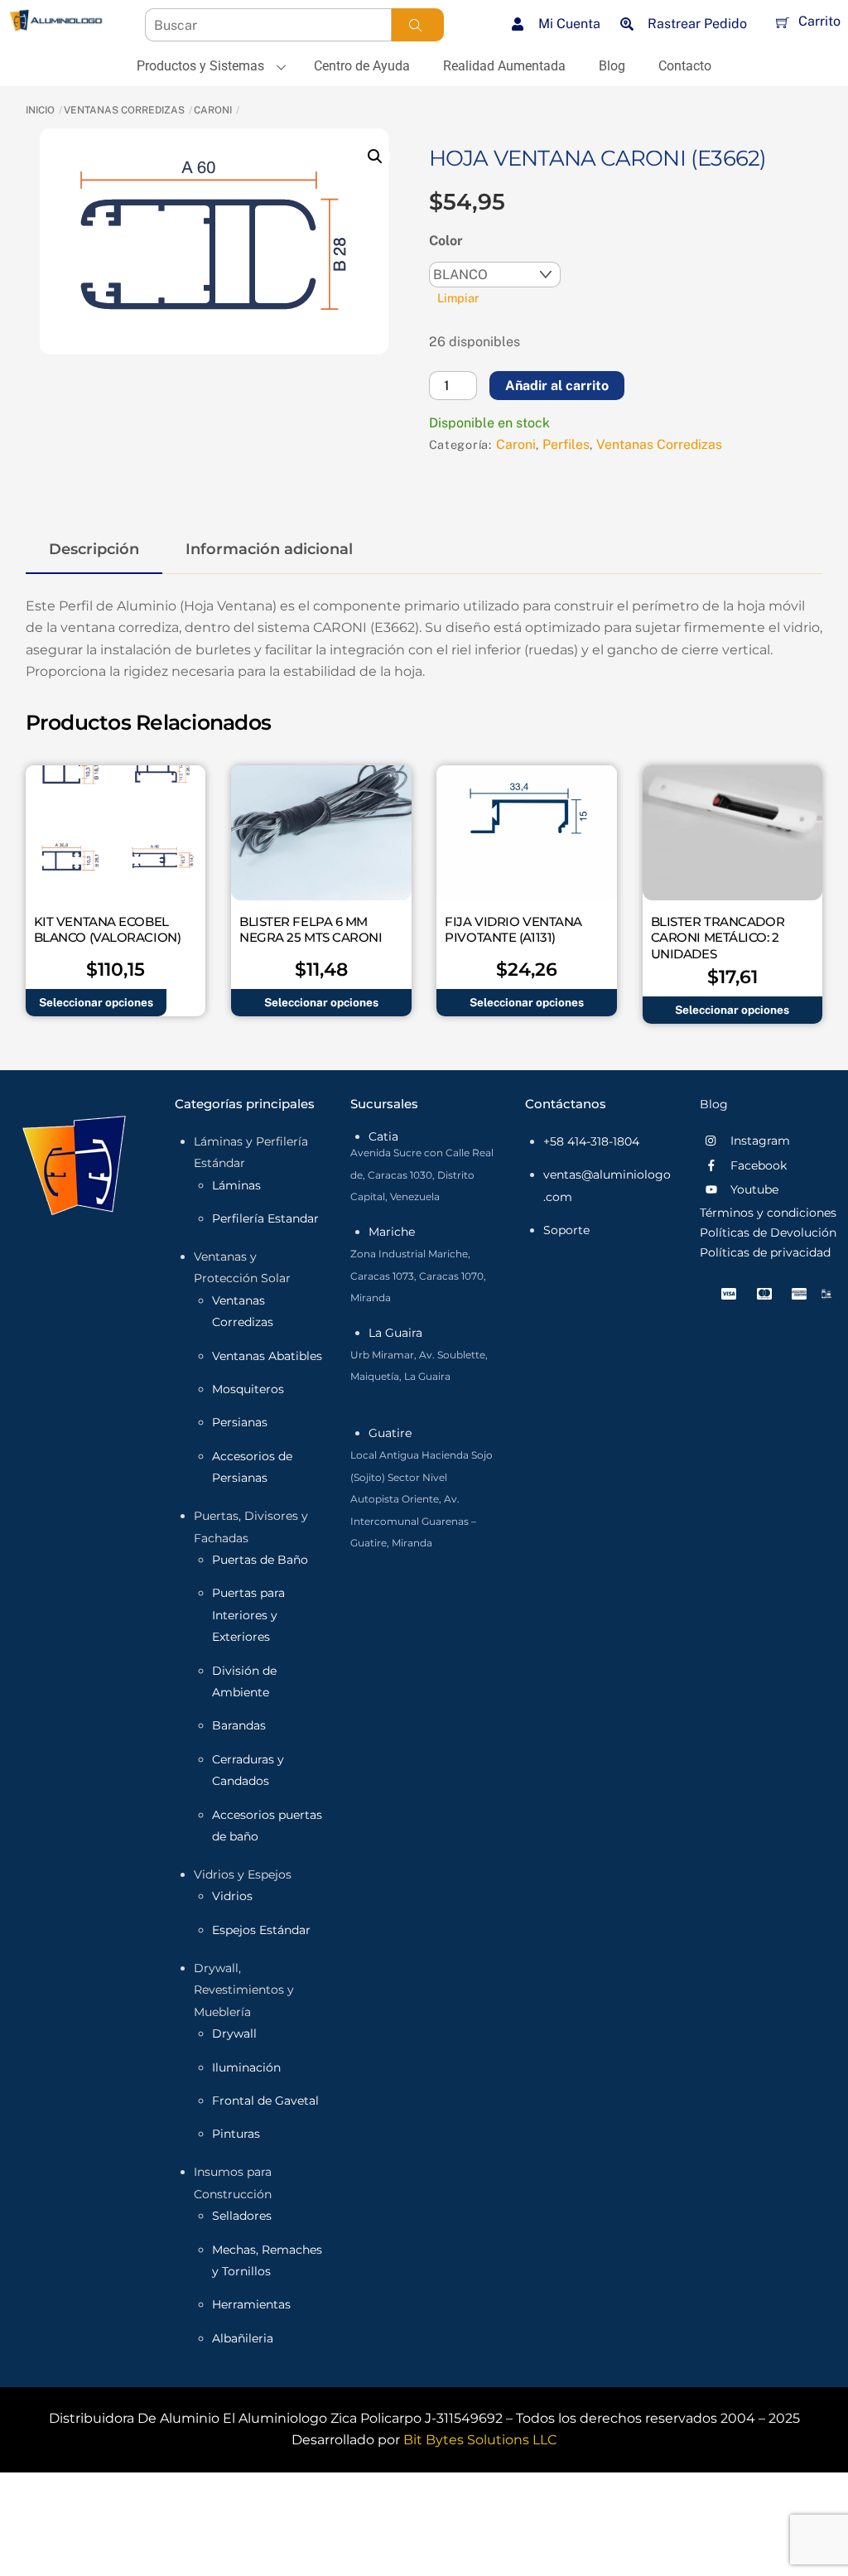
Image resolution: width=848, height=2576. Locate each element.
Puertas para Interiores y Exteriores (248, 1615)
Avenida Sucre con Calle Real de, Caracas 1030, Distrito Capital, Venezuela (422, 1175)
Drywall (234, 2033)
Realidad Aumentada (504, 66)
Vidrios (232, 1896)
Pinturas (236, 2134)
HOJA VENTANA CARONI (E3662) (598, 158)
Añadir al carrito (557, 386)
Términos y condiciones (768, 1213)
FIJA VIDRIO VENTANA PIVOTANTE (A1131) (513, 930)
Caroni (213, 110)
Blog (612, 66)
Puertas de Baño (260, 1560)
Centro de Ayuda (362, 66)
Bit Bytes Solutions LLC (480, 2440)
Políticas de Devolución (768, 1233)
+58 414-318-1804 (591, 1141)
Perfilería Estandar (265, 1218)
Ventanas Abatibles (267, 1356)
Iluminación (246, 2067)
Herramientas (251, 2304)
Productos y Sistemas (200, 66)
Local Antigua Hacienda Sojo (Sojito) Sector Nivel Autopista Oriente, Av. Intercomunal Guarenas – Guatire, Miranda (422, 1499)
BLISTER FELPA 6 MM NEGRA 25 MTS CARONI (311, 930)
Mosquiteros (248, 1389)
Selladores (242, 2216)
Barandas (239, 1725)
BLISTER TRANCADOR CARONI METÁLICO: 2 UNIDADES (718, 938)
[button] (375, 157)
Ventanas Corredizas (124, 110)
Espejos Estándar (261, 1930)
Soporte (566, 1230)
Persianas (240, 1422)
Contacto (685, 66)
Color (446, 241)
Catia (383, 1136)
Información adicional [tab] (269, 549)
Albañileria (243, 2338)
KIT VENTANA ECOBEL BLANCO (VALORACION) (107, 930)
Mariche (392, 1232)
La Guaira (395, 1333)
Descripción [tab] (94, 549)
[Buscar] (416, 25)
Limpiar (458, 298)
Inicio (40, 110)
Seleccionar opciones (96, 1002)
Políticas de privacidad (765, 1252)
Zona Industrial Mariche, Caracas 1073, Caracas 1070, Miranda (418, 1276)
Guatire (390, 1433)
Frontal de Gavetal (265, 2101)
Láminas (236, 1185)
